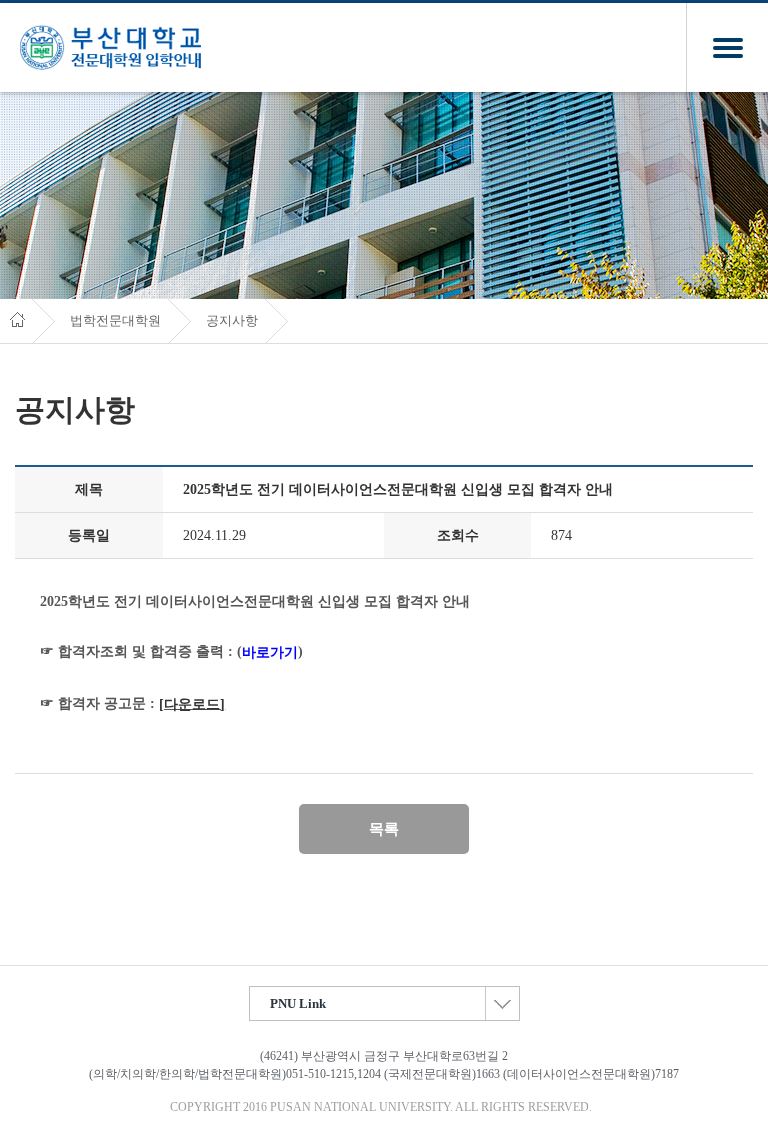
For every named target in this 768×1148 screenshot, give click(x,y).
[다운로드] (192, 704)
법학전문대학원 (115, 321)
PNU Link (298, 1003)
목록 (384, 829)
